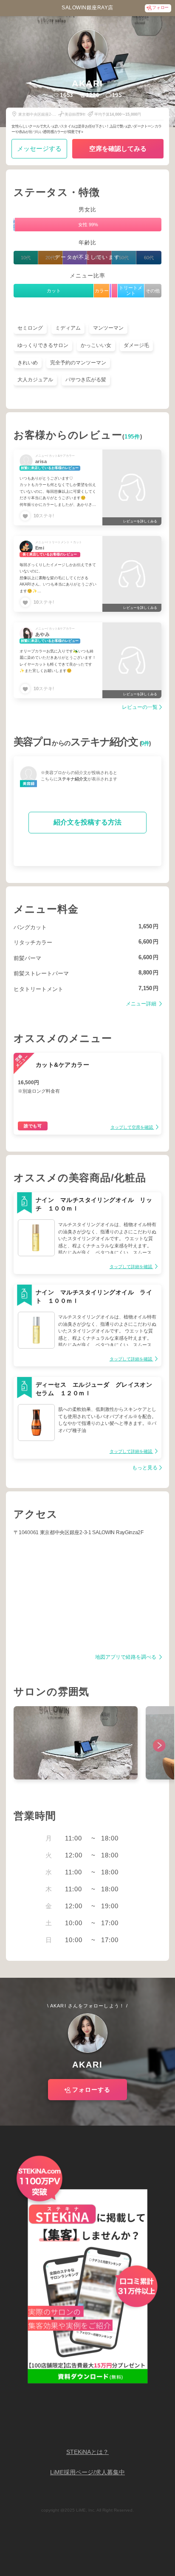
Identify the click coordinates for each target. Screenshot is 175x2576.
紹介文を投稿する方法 (87, 822)
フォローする (91, 2090)
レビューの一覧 (140, 707)
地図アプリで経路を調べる (126, 1657)
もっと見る (145, 1468)
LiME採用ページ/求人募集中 (87, 2472)
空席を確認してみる (118, 149)
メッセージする (39, 149)
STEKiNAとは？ (87, 2452)
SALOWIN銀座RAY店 (87, 8)
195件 (132, 437)
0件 (145, 744)
